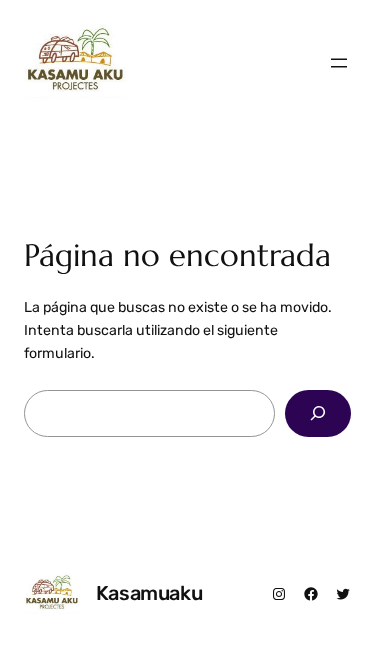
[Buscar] (318, 413)
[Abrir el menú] (339, 63)
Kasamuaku (149, 593)
